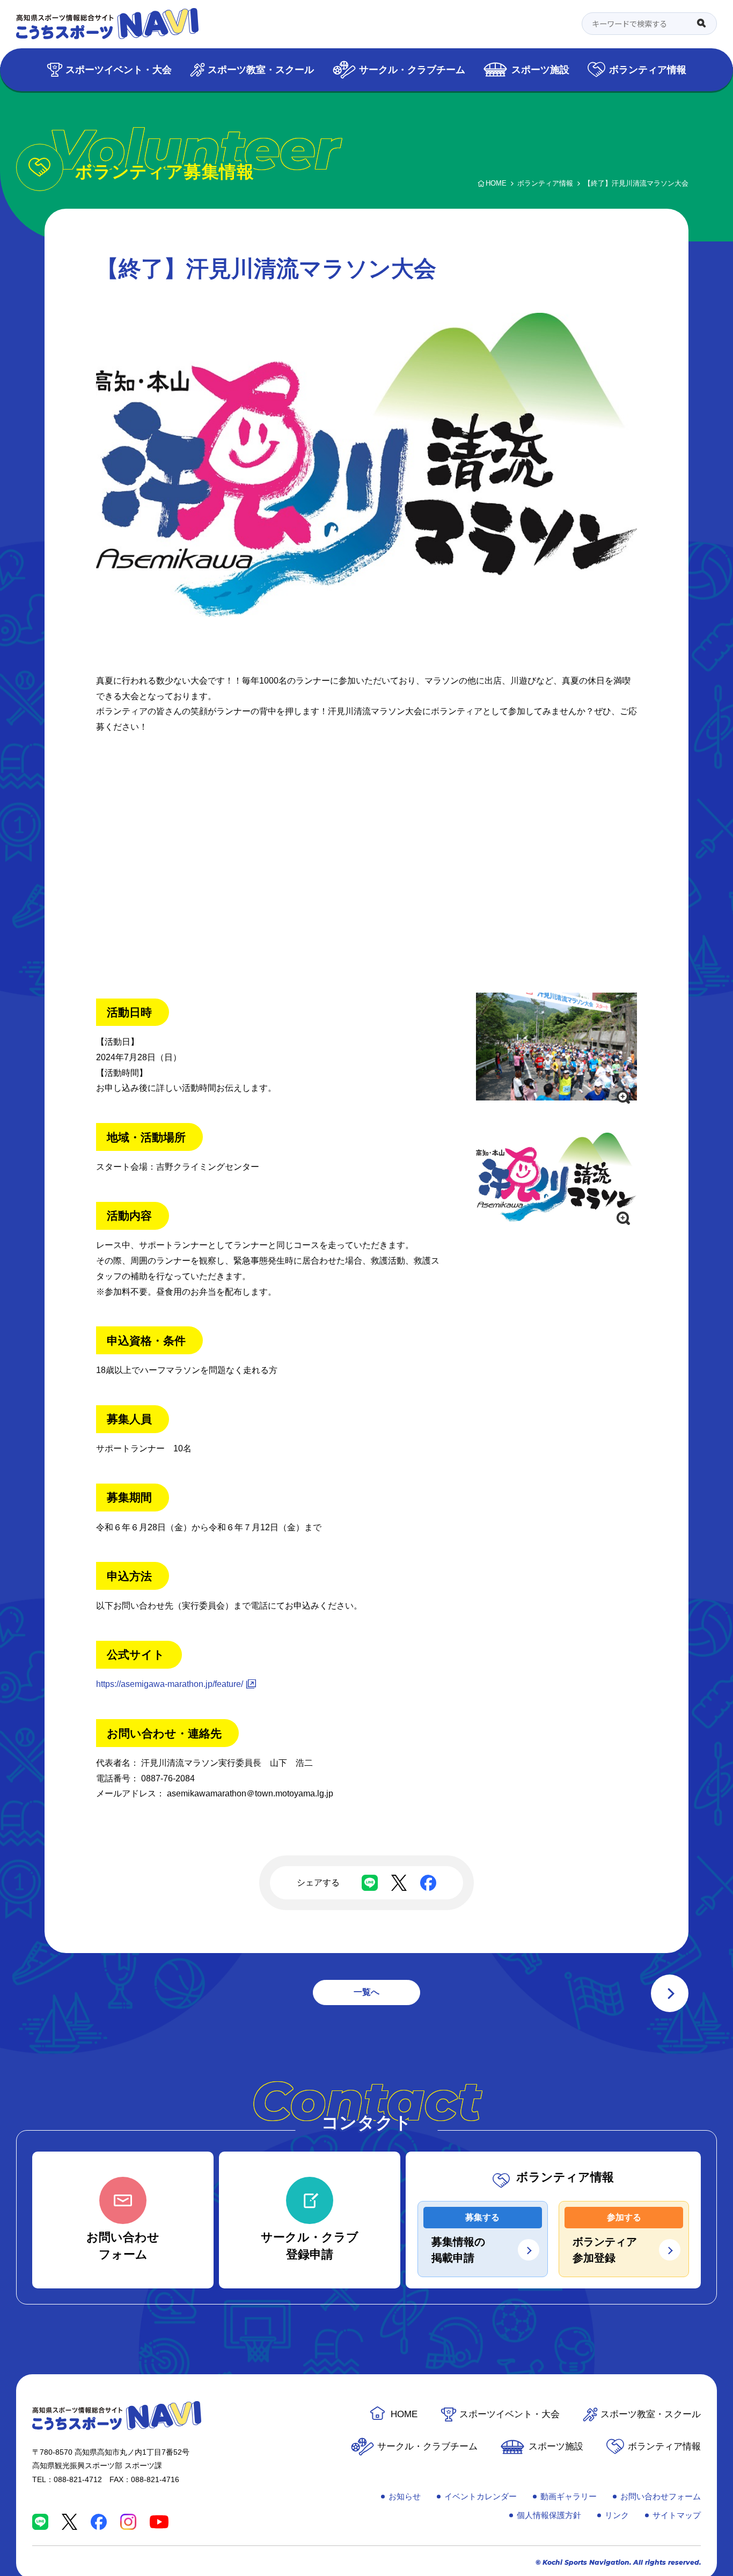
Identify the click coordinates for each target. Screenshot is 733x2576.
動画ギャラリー (569, 2496)
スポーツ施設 (540, 69)
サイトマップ (677, 2515)
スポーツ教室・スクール (261, 69)
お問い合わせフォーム (661, 2496)
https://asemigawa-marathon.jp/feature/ (170, 1684)
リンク (617, 2515)
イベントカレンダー (481, 2496)
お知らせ (405, 2496)
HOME (404, 2414)
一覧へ (366, 1992)
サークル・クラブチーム (412, 69)
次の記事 (670, 1993)
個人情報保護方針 (549, 2515)
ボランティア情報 (648, 69)
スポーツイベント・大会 (119, 69)
